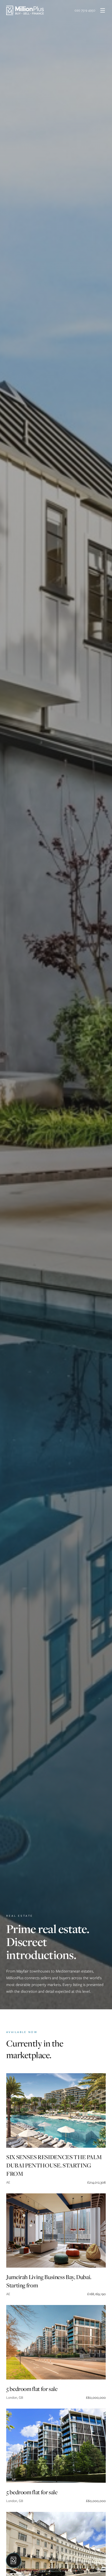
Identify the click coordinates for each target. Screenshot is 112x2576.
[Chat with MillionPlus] (14, 2560)
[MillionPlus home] (25, 10)
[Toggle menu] (103, 10)
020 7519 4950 (85, 10)
